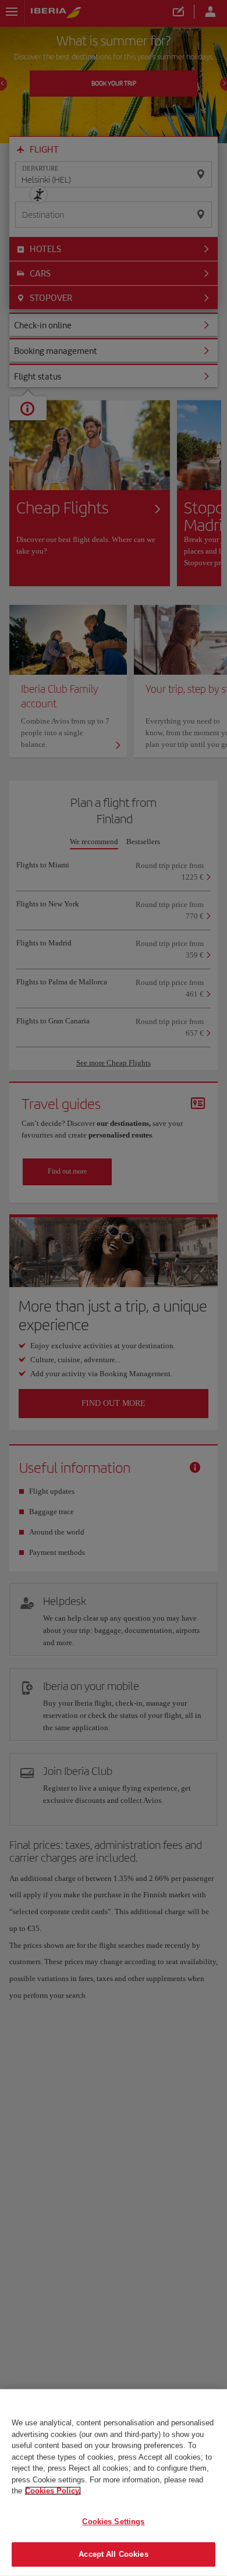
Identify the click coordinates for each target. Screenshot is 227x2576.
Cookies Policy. (53, 2491)
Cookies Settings (113, 2522)
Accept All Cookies (113, 2554)
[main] (114, 2483)
